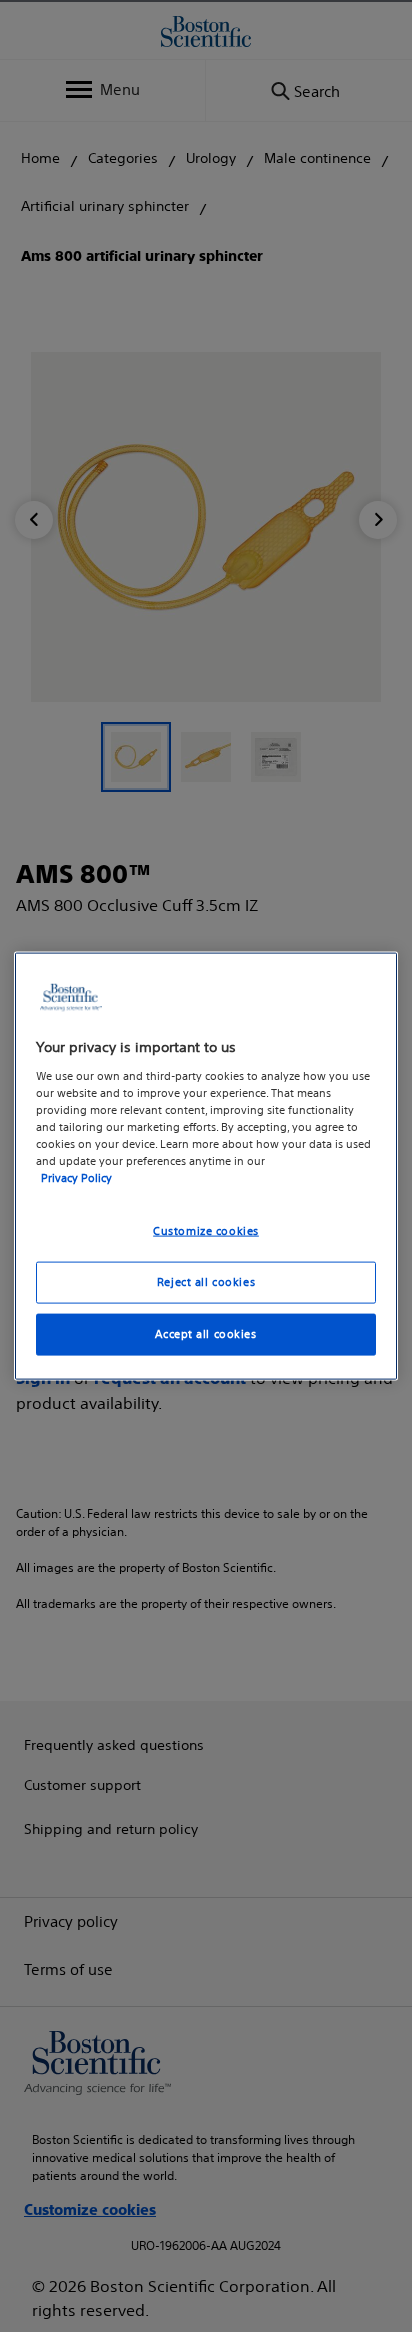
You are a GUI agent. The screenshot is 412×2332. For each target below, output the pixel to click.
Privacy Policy (76, 1178)
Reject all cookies (206, 1282)
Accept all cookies (205, 1333)
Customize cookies (206, 1231)
